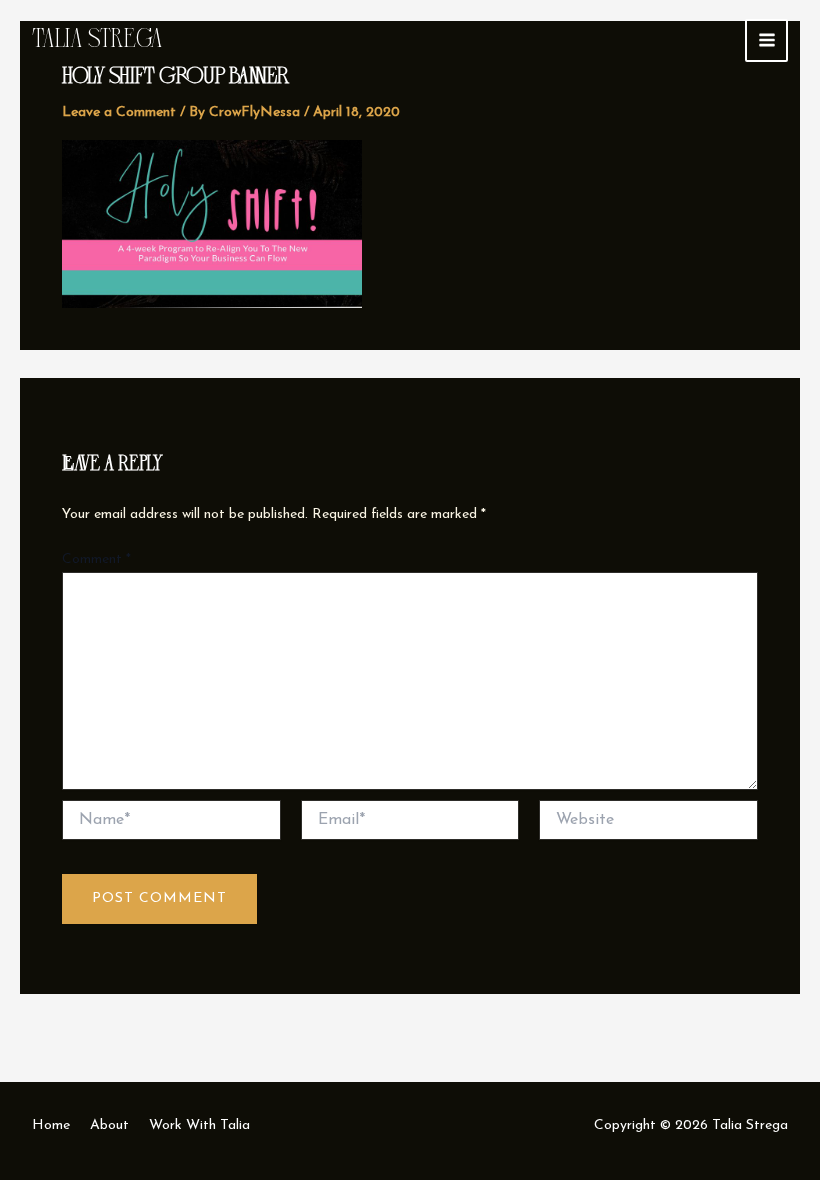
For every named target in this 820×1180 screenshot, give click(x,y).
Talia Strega (97, 39)
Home (51, 1125)
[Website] (648, 823)
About (109, 1125)
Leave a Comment (119, 112)
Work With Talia (199, 1125)
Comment (96, 559)
